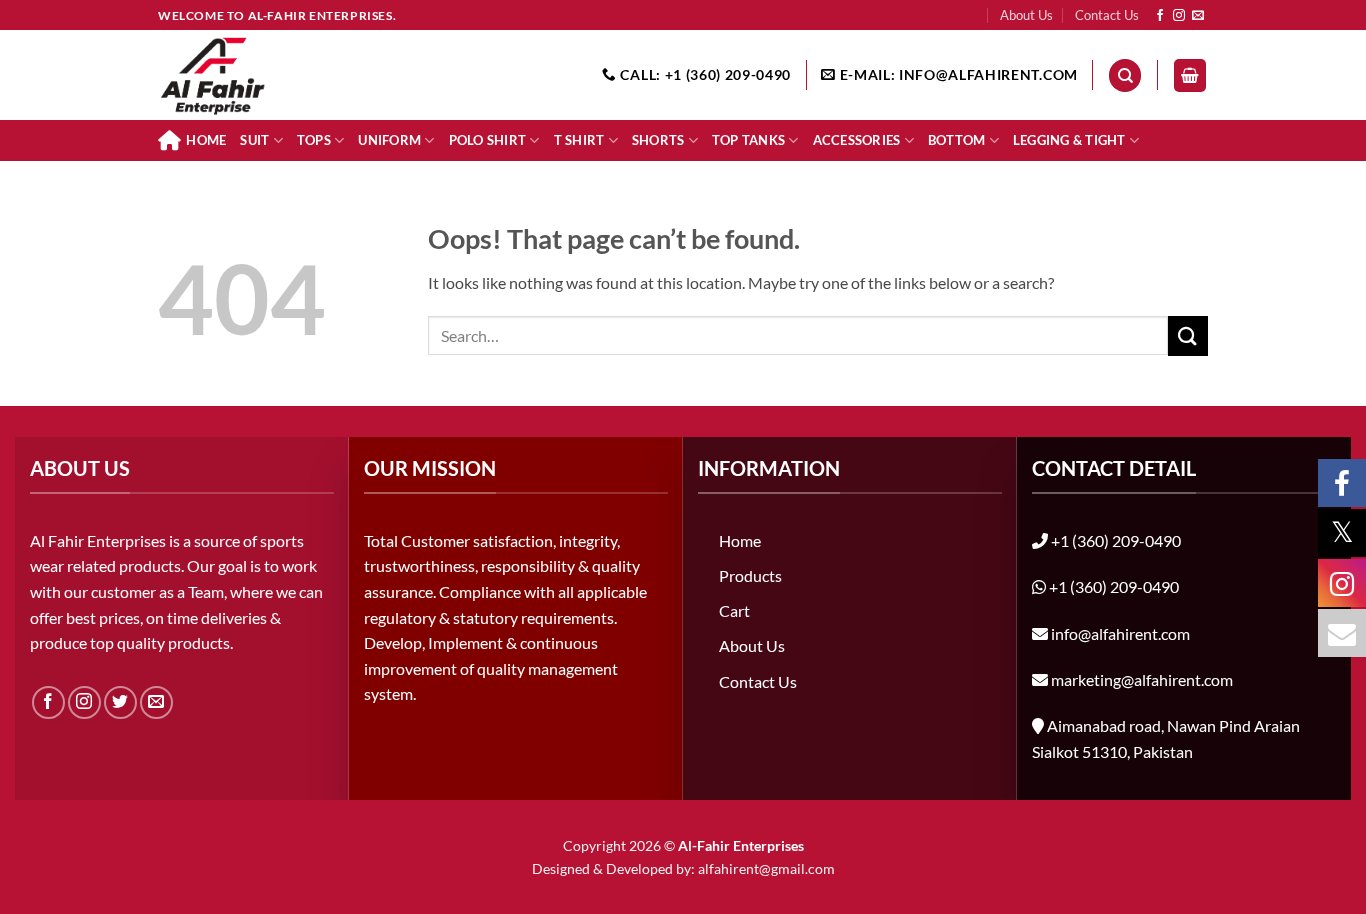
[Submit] (1188, 335)
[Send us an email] (1198, 16)
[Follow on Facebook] (1160, 16)
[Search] (1125, 75)
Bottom (957, 140)
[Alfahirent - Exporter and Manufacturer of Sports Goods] (258, 75)
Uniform (389, 140)
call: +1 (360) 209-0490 (704, 75)
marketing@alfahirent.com (1142, 679)
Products (750, 575)
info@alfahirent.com (1120, 633)
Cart (734, 610)
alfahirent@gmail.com (766, 868)
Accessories (857, 140)
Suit (254, 140)
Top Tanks (748, 140)
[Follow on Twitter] (120, 702)
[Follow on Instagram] (1179, 16)
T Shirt (579, 140)
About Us (1026, 15)
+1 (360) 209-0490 (1116, 540)
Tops (314, 140)
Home (206, 140)
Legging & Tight (1069, 140)
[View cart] (1190, 75)
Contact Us (1107, 15)
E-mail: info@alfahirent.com (957, 75)
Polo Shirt (488, 140)
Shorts (658, 140)
